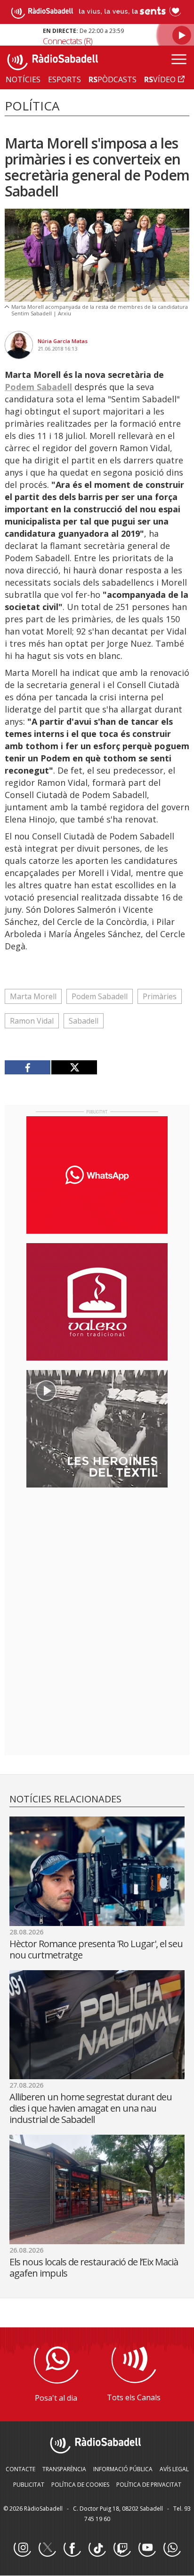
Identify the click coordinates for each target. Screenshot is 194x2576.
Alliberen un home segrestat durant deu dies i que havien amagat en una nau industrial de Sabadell (91, 2108)
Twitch (122, 2548)
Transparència (64, 2469)
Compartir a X (74, 1067)
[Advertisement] (97, 1556)
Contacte (20, 2469)
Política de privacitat (149, 2485)
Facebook (72, 2548)
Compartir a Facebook (28, 1067)
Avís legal (174, 2469)
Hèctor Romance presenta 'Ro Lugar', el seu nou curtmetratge (96, 1949)
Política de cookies (80, 2485)
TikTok (97, 2548)
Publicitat (29, 2485)
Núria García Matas (63, 341)
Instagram (22, 2548)
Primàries (160, 996)
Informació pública (123, 2469)
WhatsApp (172, 2548)
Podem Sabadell (38, 387)
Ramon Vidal (32, 1021)
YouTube (147, 2548)
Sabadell (84, 1021)
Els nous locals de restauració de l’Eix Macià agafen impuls (94, 2267)
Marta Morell (33, 996)
